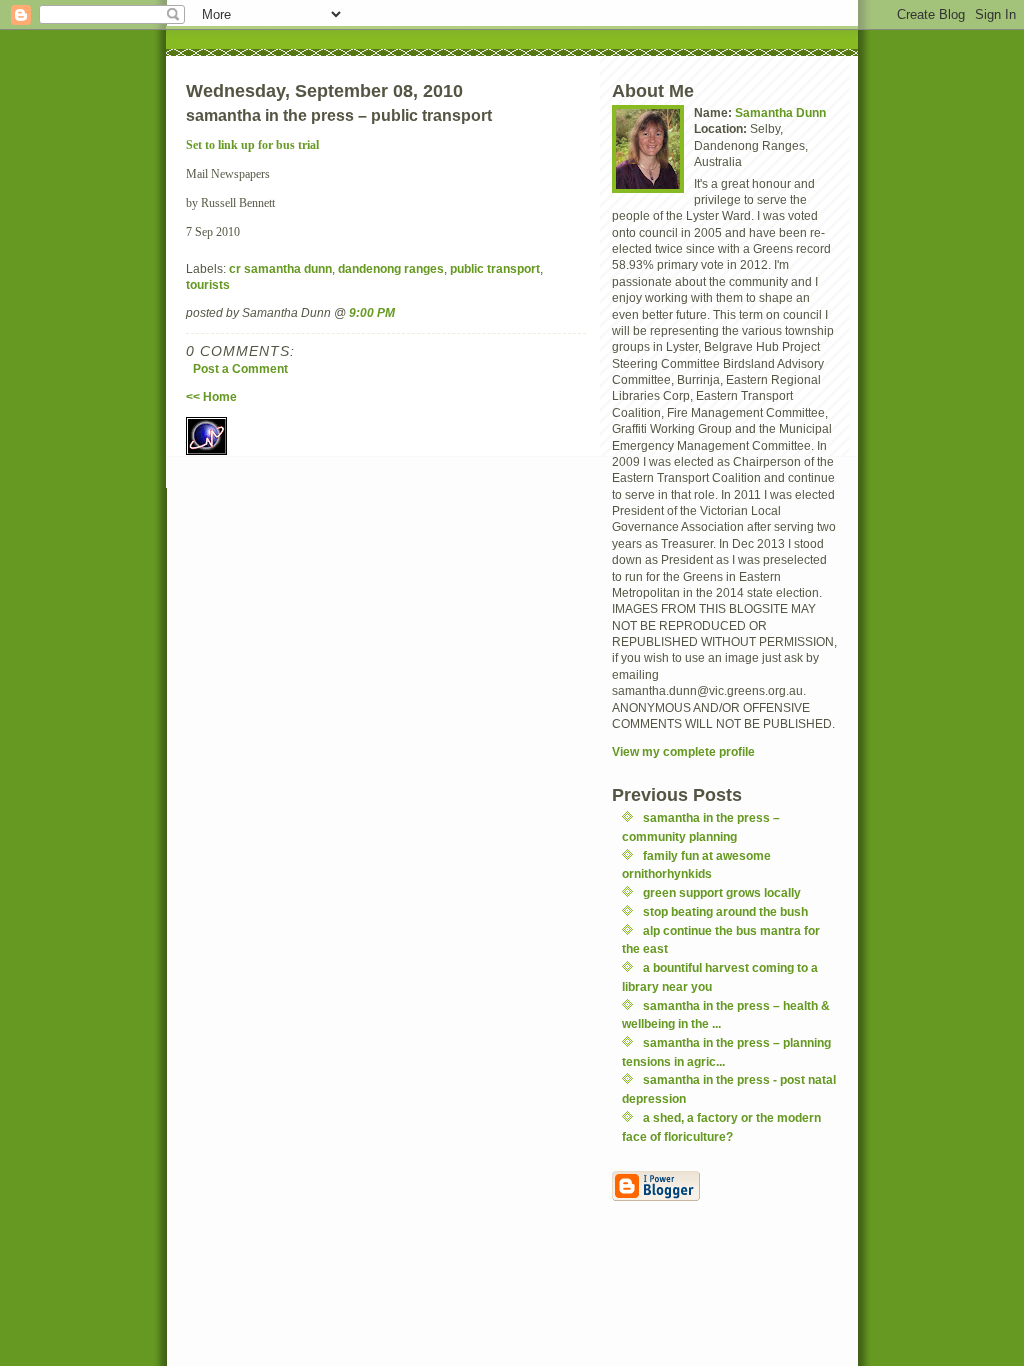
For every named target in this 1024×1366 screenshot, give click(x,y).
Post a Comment (240, 368)
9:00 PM (372, 312)
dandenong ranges (391, 268)
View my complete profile (683, 751)
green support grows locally (722, 892)
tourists (208, 284)
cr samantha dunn (280, 268)
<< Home (211, 396)
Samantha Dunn (780, 112)
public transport (495, 268)
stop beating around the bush (725, 911)
